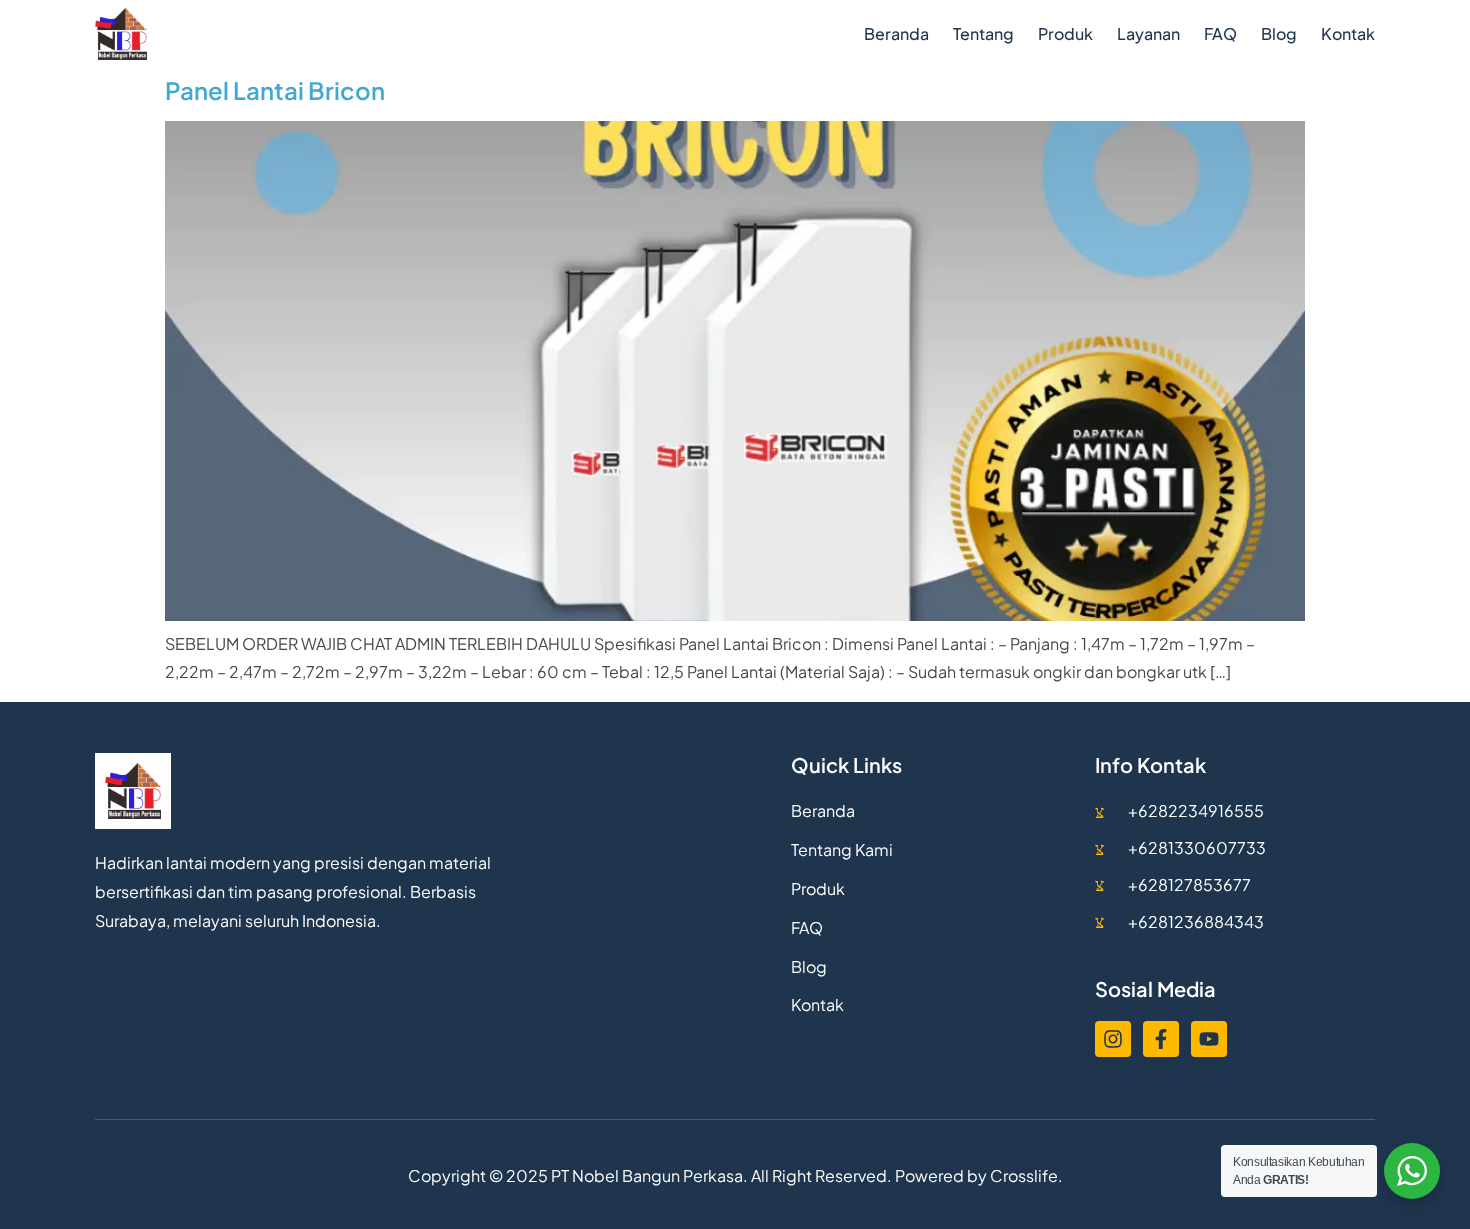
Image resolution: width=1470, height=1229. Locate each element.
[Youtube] (1209, 1039)
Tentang (983, 33)
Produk (1065, 33)
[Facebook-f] (1161, 1039)
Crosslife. (1026, 1175)
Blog (1279, 33)
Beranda (896, 33)
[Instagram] (1113, 1039)
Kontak (1348, 33)
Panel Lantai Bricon (275, 90)
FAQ (1220, 33)
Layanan (1148, 33)
